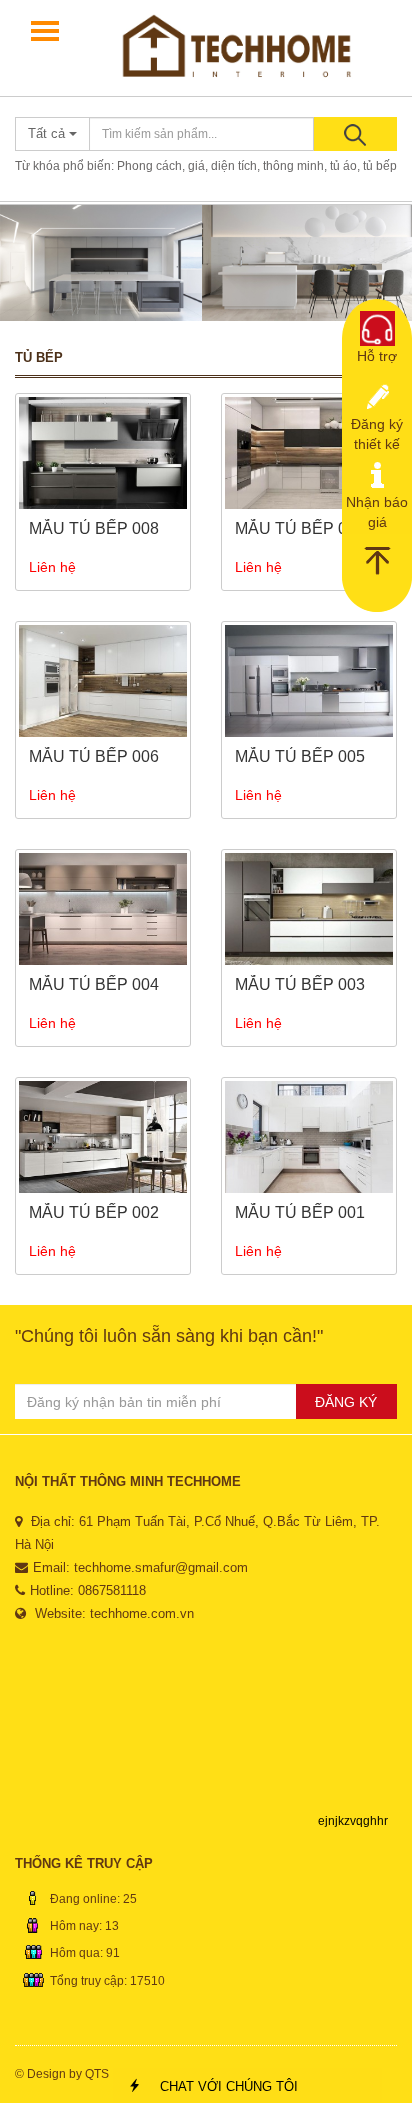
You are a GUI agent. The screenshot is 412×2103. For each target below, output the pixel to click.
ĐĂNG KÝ (346, 1402)
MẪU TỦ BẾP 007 (300, 528)
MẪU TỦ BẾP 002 (94, 1212)
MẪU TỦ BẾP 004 (94, 984)
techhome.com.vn (142, 1613)
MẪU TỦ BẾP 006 (94, 756)
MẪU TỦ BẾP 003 (300, 984)
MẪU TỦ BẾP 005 (300, 756)
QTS (97, 2074)
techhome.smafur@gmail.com (161, 1567)
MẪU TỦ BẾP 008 (94, 528)
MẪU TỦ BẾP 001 (300, 1212)
